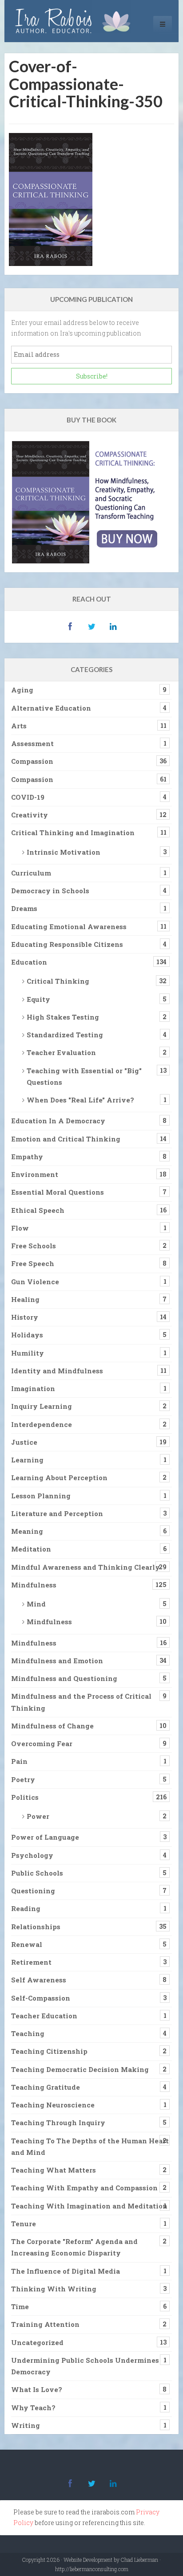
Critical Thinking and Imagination (73, 833)
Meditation (31, 1549)
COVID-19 (28, 797)
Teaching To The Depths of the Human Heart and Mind (90, 2146)
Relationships (36, 1927)
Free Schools (34, 1246)
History (25, 1317)
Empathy (27, 1157)
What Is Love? (37, 2389)
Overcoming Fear (42, 1743)
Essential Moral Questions (58, 1192)
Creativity (30, 815)
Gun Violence (35, 1282)
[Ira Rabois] (75, 21)
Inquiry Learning (42, 1406)
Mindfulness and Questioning (64, 1678)
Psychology (32, 1855)
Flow (20, 1228)
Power (38, 1816)
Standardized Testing (65, 1035)
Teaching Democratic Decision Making (80, 2069)
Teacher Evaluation (61, 1052)
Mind (36, 1604)
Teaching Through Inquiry (58, 2123)
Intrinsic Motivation (64, 852)
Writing (26, 2425)
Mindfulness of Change (52, 1726)
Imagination (33, 1388)
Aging (22, 690)
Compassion (32, 761)
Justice (24, 1442)
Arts (19, 726)
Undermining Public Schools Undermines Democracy (85, 2366)
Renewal (27, 1944)
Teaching (28, 2033)
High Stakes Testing (63, 1017)
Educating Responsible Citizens (67, 944)
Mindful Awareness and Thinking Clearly (86, 1567)
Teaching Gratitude (46, 2087)
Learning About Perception (59, 1478)
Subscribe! (92, 376)
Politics (25, 1797)
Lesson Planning (41, 1496)
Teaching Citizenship (49, 2051)
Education (29, 962)
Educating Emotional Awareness (69, 926)
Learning (27, 1460)
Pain (19, 1761)
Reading (26, 1908)
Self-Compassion (41, 1998)
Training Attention (45, 2324)
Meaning (27, 1531)
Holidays (27, 1335)
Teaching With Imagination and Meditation (89, 2206)
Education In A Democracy (58, 1121)
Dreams (24, 908)
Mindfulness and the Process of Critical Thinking (81, 1702)
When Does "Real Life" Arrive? (80, 1100)
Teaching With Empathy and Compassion (84, 2188)
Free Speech (33, 1263)
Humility (28, 1353)
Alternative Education (51, 708)
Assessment (32, 743)
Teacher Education (44, 2016)
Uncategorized (37, 2342)
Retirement (31, 1962)
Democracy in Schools (50, 891)
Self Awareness (39, 1980)
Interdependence (42, 1424)
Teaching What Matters (54, 2170)
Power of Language (45, 1837)
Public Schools (37, 1873)
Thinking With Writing (54, 2289)
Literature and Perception (57, 1513)
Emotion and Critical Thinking (66, 1139)
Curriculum (31, 873)
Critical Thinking (58, 981)
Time (20, 2306)
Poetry (23, 1779)
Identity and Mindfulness (57, 1371)
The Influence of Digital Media (66, 2271)
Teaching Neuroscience (53, 2105)
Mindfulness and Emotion (57, 1661)
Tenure (24, 2224)
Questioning (33, 1891)
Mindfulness (34, 1585)
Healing (25, 1299)
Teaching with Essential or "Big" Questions (84, 1076)
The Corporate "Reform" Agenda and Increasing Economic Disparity (74, 2247)
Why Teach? (33, 2408)
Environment (35, 1174)
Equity (38, 999)
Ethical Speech (38, 1210)
